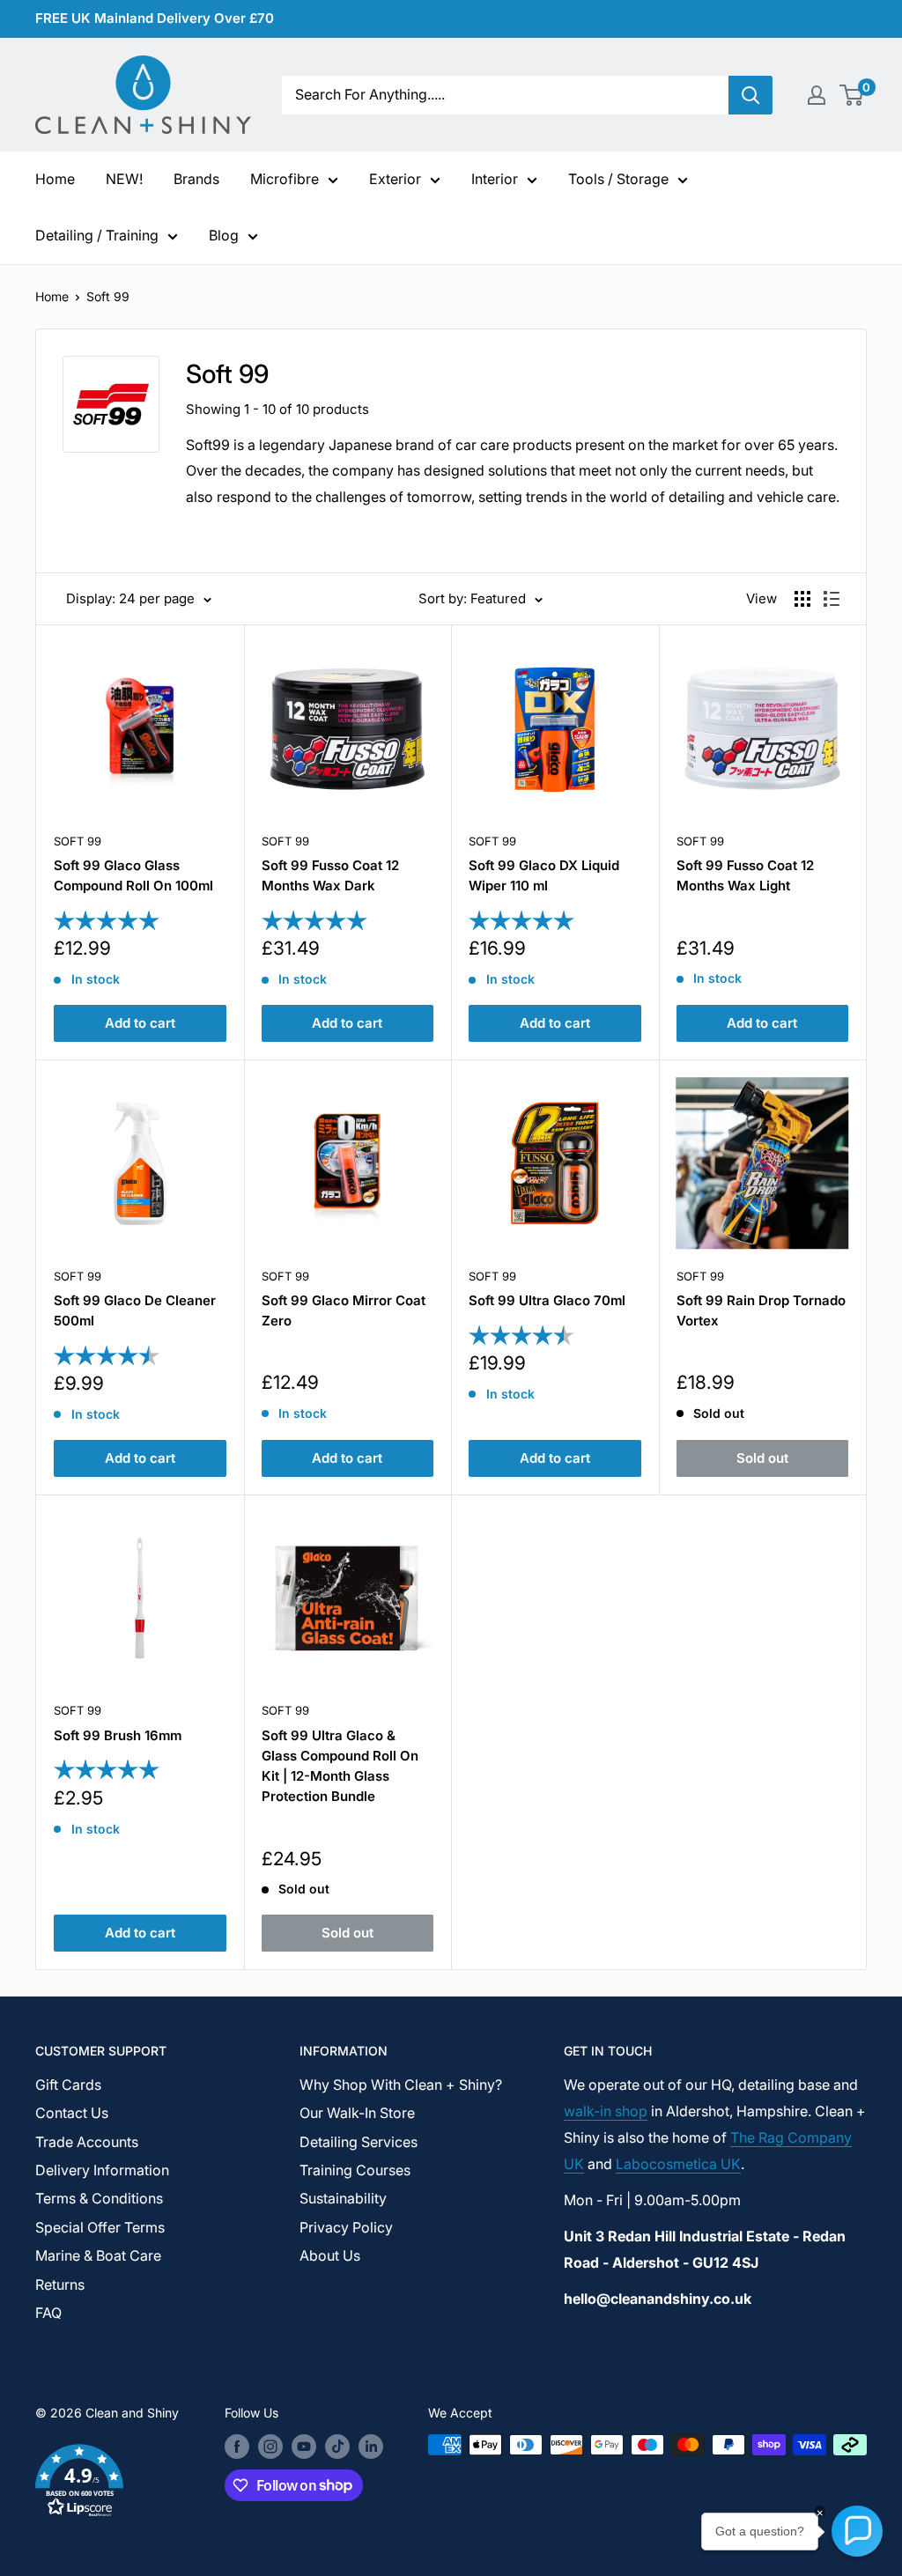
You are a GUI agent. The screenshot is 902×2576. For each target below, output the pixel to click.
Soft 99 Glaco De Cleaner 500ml (135, 1310)
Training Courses (355, 2170)
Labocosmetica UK (678, 2164)
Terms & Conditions (99, 2198)
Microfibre (285, 179)
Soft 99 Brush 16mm (118, 1735)
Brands (196, 179)
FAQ (48, 2313)
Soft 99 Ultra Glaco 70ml (547, 1300)
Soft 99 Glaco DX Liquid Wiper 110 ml (544, 875)
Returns (60, 2284)
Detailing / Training (97, 235)
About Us (330, 2255)
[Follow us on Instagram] (270, 2447)
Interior (495, 179)
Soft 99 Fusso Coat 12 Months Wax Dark (330, 875)
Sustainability (343, 2198)
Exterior (395, 179)
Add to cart (140, 1023)
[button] (107, 2484)
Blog (224, 235)
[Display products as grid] (802, 599)
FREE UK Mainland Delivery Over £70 (155, 18)
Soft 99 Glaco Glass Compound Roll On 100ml (133, 875)
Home (55, 179)
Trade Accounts (87, 2142)
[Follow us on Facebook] (237, 2447)
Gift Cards (68, 2085)
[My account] (817, 95)
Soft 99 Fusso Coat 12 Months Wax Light (745, 875)
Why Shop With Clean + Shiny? (401, 2085)
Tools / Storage (618, 179)
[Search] (750, 95)
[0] (852, 95)
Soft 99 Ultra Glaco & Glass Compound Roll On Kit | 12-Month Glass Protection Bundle (340, 1766)
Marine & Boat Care (98, 2255)
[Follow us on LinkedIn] (371, 2447)
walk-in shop (606, 2111)
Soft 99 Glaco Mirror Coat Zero (344, 1310)
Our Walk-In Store (357, 2113)
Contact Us (72, 2113)
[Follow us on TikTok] (337, 2447)
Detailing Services (359, 2142)
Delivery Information (102, 2170)
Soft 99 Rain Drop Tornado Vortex (761, 1310)
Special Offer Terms (100, 2227)
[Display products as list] (832, 599)
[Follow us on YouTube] (304, 2447)
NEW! (124, 179)
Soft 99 (108, 296)
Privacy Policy (346, 2227)
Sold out (762, 1458)
